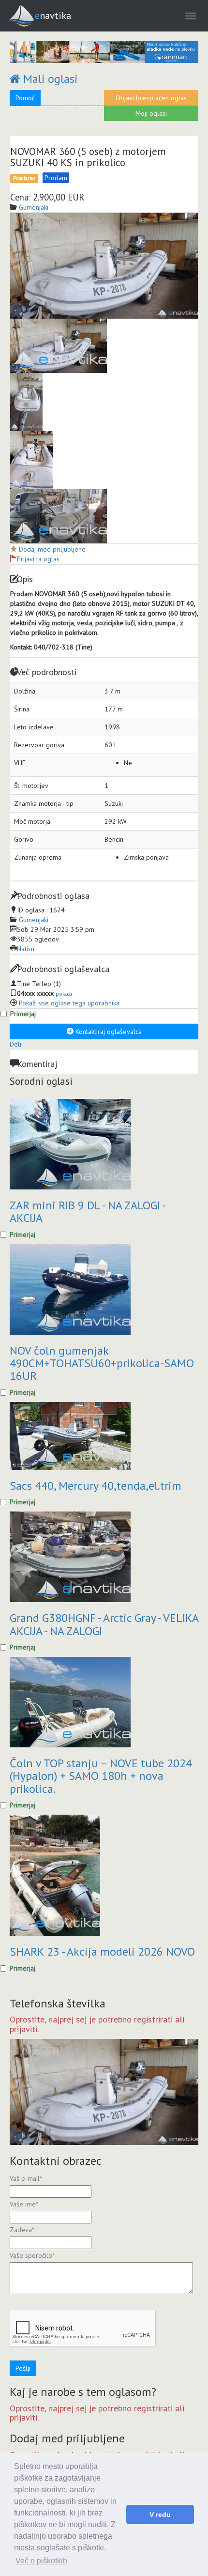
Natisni (26, 949)
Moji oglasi (151, 113)
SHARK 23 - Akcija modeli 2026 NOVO (102, 1951)
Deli (15, 1044)
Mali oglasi (49, 79)
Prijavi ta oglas (38, 559)
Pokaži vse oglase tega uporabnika (69, 1003)
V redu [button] (160, 2514)
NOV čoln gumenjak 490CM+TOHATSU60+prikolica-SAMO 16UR (102, 1363)
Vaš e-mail (26, 2178)
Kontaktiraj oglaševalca (108, 1032)
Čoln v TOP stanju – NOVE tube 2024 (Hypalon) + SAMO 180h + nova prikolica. (101, 1776)
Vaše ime (24, 2204)
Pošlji (23, 2368)
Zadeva (22, 2230)
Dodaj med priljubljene (52, 549)
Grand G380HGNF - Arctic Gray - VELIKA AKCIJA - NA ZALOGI (104, 1624)
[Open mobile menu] (191, 16)
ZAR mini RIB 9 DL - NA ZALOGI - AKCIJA (87, 1211)
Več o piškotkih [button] (41, 2561)
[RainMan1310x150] (104, 52)
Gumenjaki (34, 920)
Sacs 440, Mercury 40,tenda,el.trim (96, 1486)
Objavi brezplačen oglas (151, 98)
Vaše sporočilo (32, 2255)
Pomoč (25, 98)
